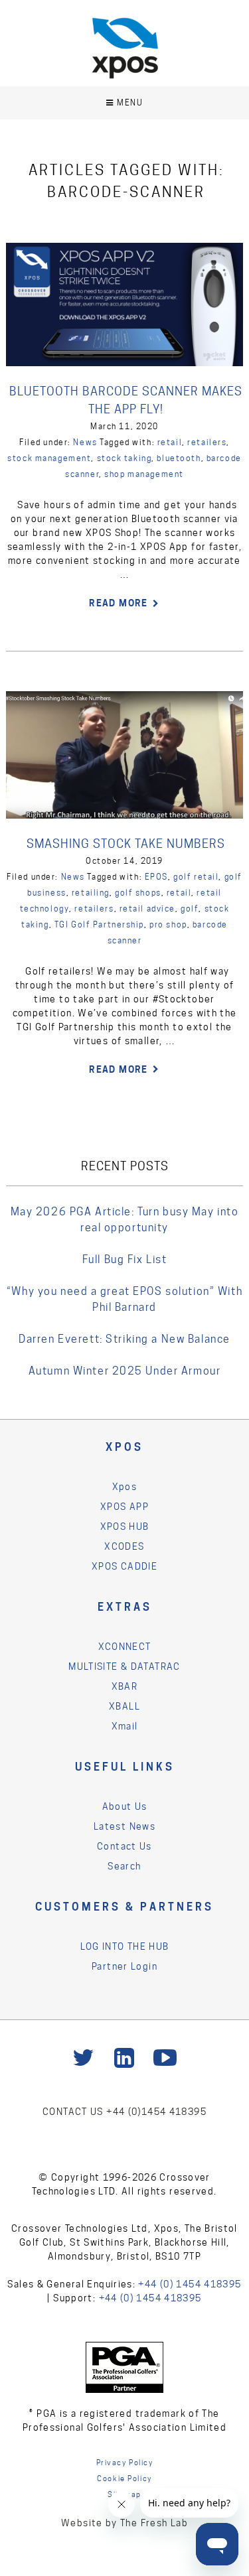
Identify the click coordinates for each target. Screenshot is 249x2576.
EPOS (156, 877)
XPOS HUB (125, 1526)
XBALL (124, 1706)
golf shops (138, 893)
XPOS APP (124, 1507)
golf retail (196, 877)
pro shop (168, 924)
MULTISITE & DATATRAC (124, 1666)
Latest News (124, 1826)
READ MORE (118, 603)
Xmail (125, 1726)
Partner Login (124, 1966)
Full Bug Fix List (125, 1259)
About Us (125, 1806)
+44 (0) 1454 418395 (190, 2284)
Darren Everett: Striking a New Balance (124, 1339)
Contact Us (124, 1846)
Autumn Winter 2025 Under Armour (125, 1371)
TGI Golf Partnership (99, 924)
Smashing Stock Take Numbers (126, 844)
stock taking (124, 458)
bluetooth (179, 458)
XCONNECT (125, 1647)
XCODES (124, 1546)
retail (170, 442)
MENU (130, 102)
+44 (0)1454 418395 (156, 2112)
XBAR (125, 1686)
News (85, 442)
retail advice (147, 909)
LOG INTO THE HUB (125, 1946)
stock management (49, 458)
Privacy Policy (125, 2463)
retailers (207, 442)
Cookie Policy (124, 2478)
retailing (91, 893)
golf (190, 909)
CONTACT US (74, 2112)
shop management (144, 474)
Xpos (125, 1487)
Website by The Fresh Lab (124, 2523)
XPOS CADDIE (124, 1566)
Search (124, 1866)
